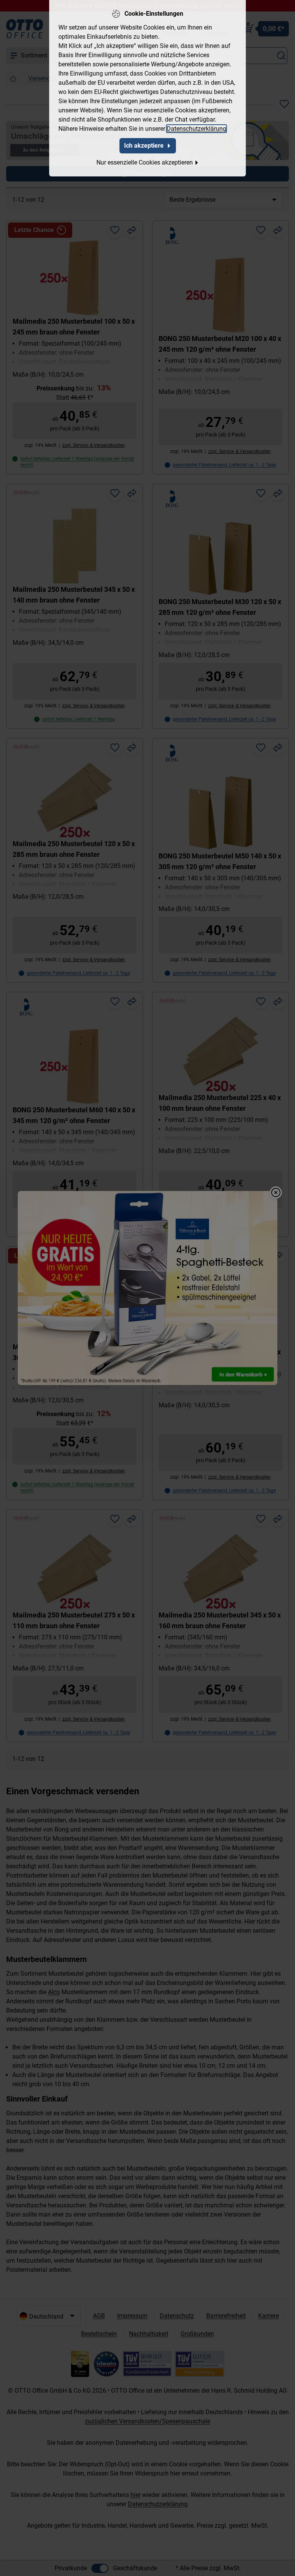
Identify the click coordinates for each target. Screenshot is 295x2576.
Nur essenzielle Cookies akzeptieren (145, 162)
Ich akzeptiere (144, 146)
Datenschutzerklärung (196, 129)
